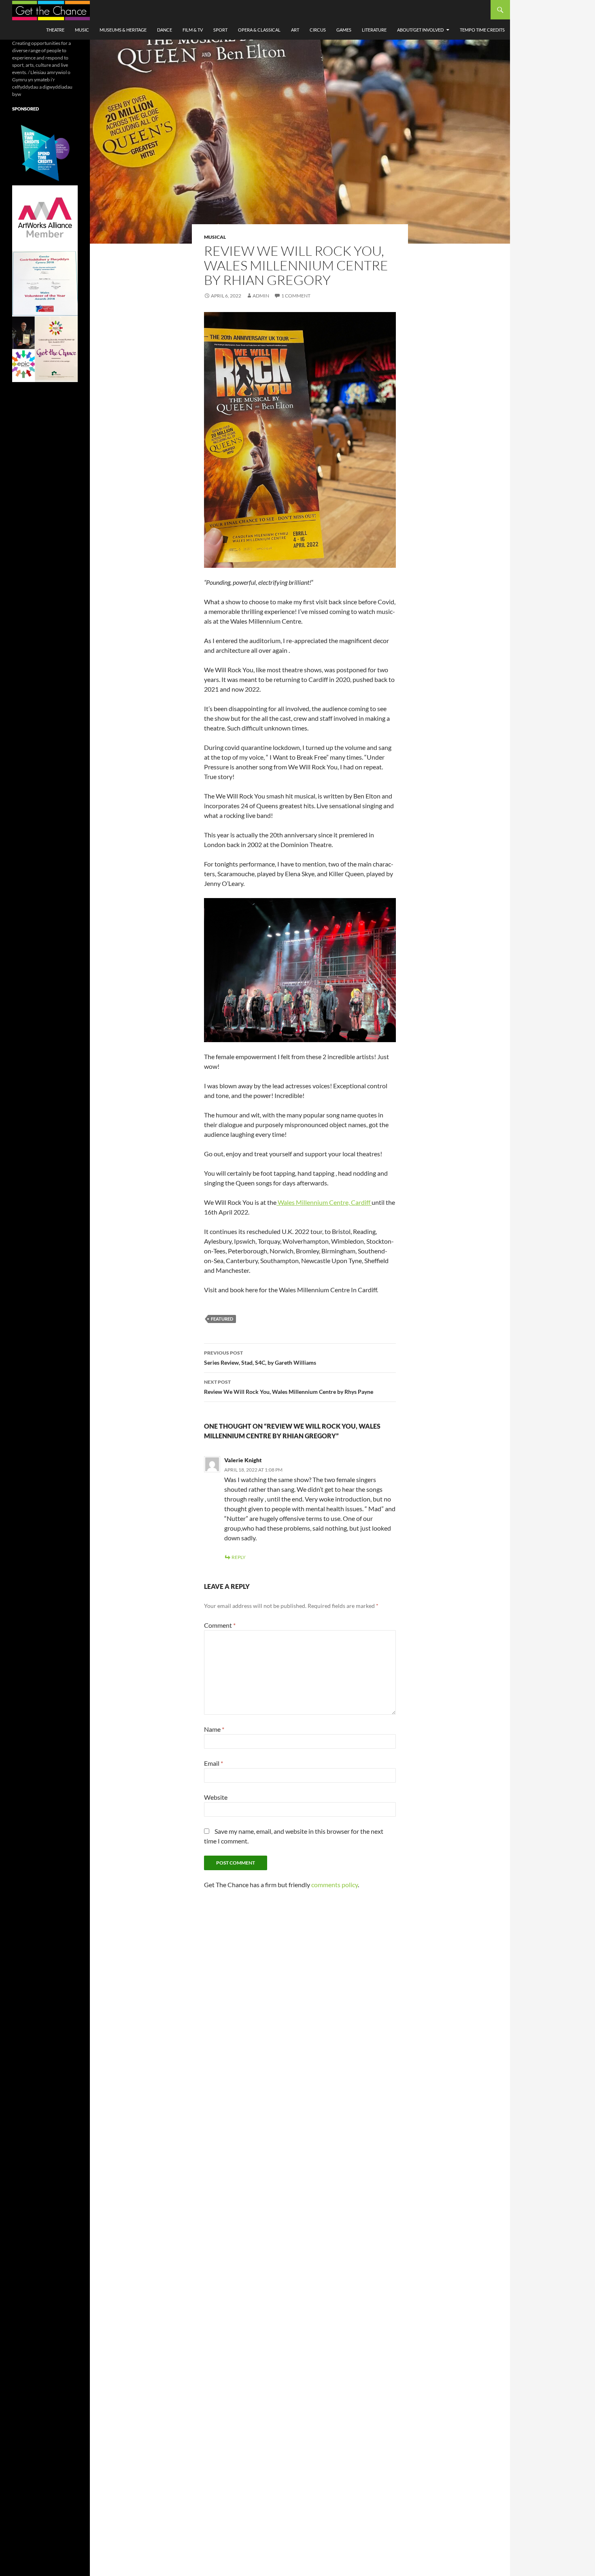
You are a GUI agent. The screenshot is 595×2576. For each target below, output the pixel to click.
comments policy (335, 1885)
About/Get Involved (420, 30)
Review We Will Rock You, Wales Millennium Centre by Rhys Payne (289, 1387)
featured (222, 1319)
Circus (318, 30)
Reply (239, 1557)
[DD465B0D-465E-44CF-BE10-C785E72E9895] (45, 349)
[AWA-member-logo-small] (45, 218)
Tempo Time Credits (482, 30)
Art (295, 30)
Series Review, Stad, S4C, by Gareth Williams (260, 1358)
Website (216, 1797)
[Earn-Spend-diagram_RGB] (45, 152)
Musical (215, 237)
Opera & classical (259, 30)
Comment (220, 1625)
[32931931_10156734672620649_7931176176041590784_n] (45, 283)
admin (261, 296)
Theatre (55, 30)
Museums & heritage (123, 30)
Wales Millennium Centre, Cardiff (324, 1202)
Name (214, 1729)
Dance (165, 30)
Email (214, 1763)
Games (344, 30)
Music (82, 30)
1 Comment (296, 296)
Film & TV (193, 30)
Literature (374, 30)
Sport (220, 30)
